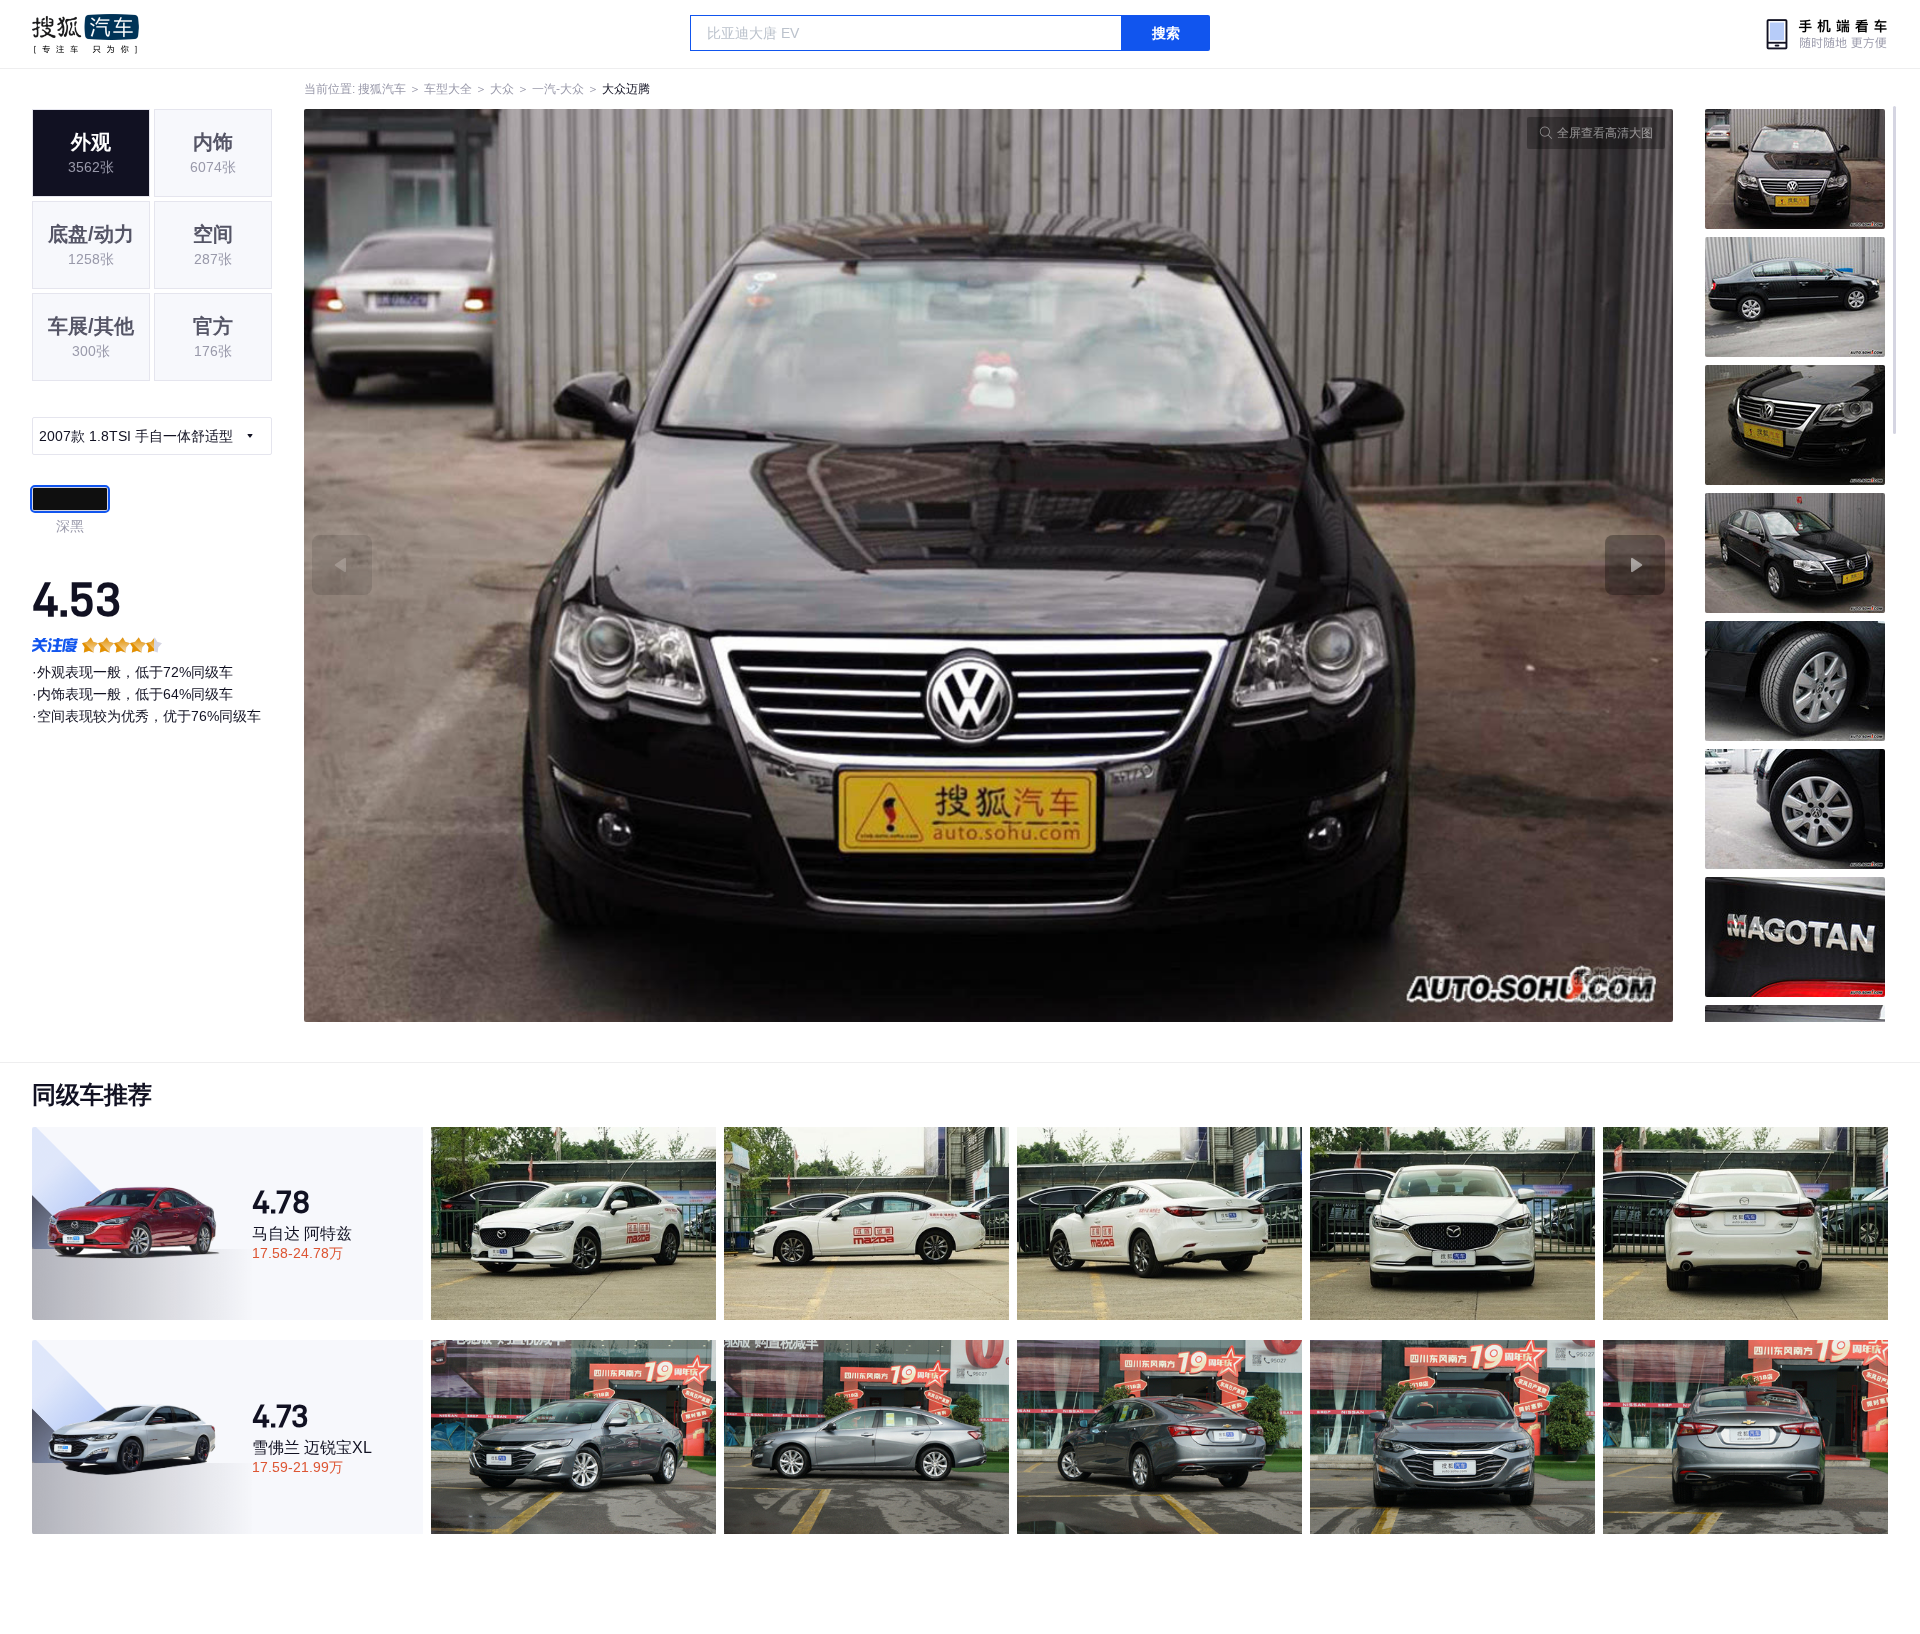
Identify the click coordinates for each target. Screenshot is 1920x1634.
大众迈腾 (626, 89)
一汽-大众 (558, 89)
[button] (646, 565)
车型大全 (448, 89)
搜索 (1166, 33)
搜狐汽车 (85, 34)
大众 (502, 89)
